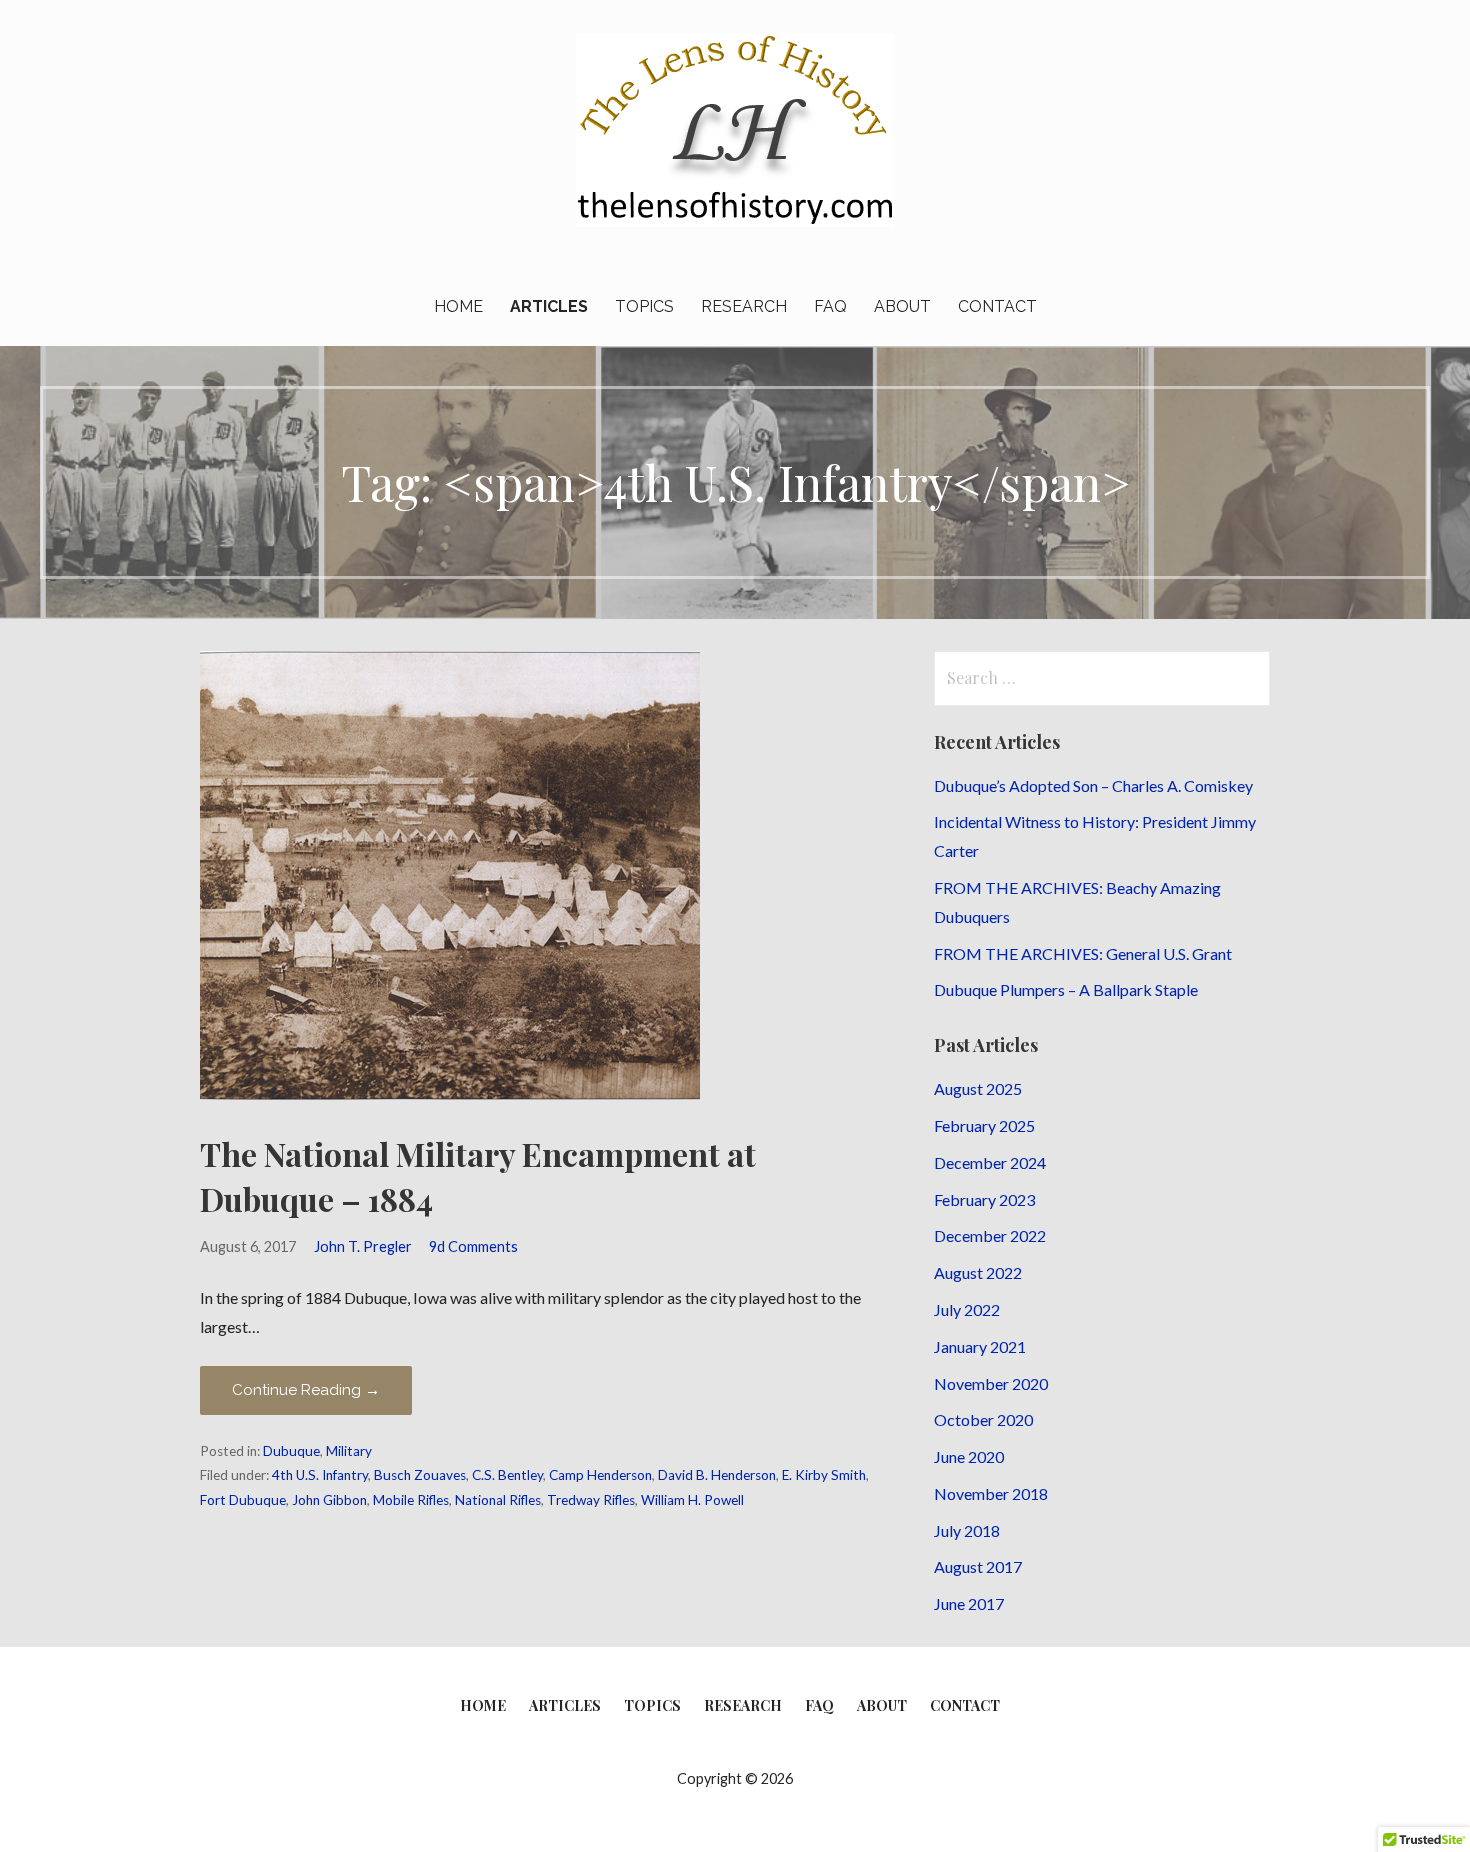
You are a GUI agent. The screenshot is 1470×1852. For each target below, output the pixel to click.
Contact (997, 306)
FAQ (830, 306)
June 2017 (969, 1603)
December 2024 (990, 1162)
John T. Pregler (363, 1246)
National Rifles (498, 1500)
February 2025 (984, 1125)
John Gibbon (329, 1500)
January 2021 (980, 1346)
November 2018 (991, 1493)
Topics (644, 306)
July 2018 (967, 1530)
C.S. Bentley (507, 1475)
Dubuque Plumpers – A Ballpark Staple (1066, 989)
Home (458, 306)
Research (744, 306)
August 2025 (978, 1088)
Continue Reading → (306, 1390)
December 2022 (990, 1235)
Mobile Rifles (411, 1500)
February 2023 (984, 1199)
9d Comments (473, 1246)
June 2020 (969, 1456)
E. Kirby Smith (824, 1475)
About (902, 306)
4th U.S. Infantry (320, 1475)
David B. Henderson (717, 1475)
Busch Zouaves (420, 1475)
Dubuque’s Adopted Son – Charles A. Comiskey (1093, 785)
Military (349, 1451)
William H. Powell (692, 1500)
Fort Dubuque (243, 1500)
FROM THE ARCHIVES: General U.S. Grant (1083, 953)
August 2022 (978, 1272)
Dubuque (291, 1451)
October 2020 (983, 1419)
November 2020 (991, 1383)
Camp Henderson (600, 1475)
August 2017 (978, 1566)
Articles (549, 306)
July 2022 (967, 1309)
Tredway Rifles (591, 1500)
